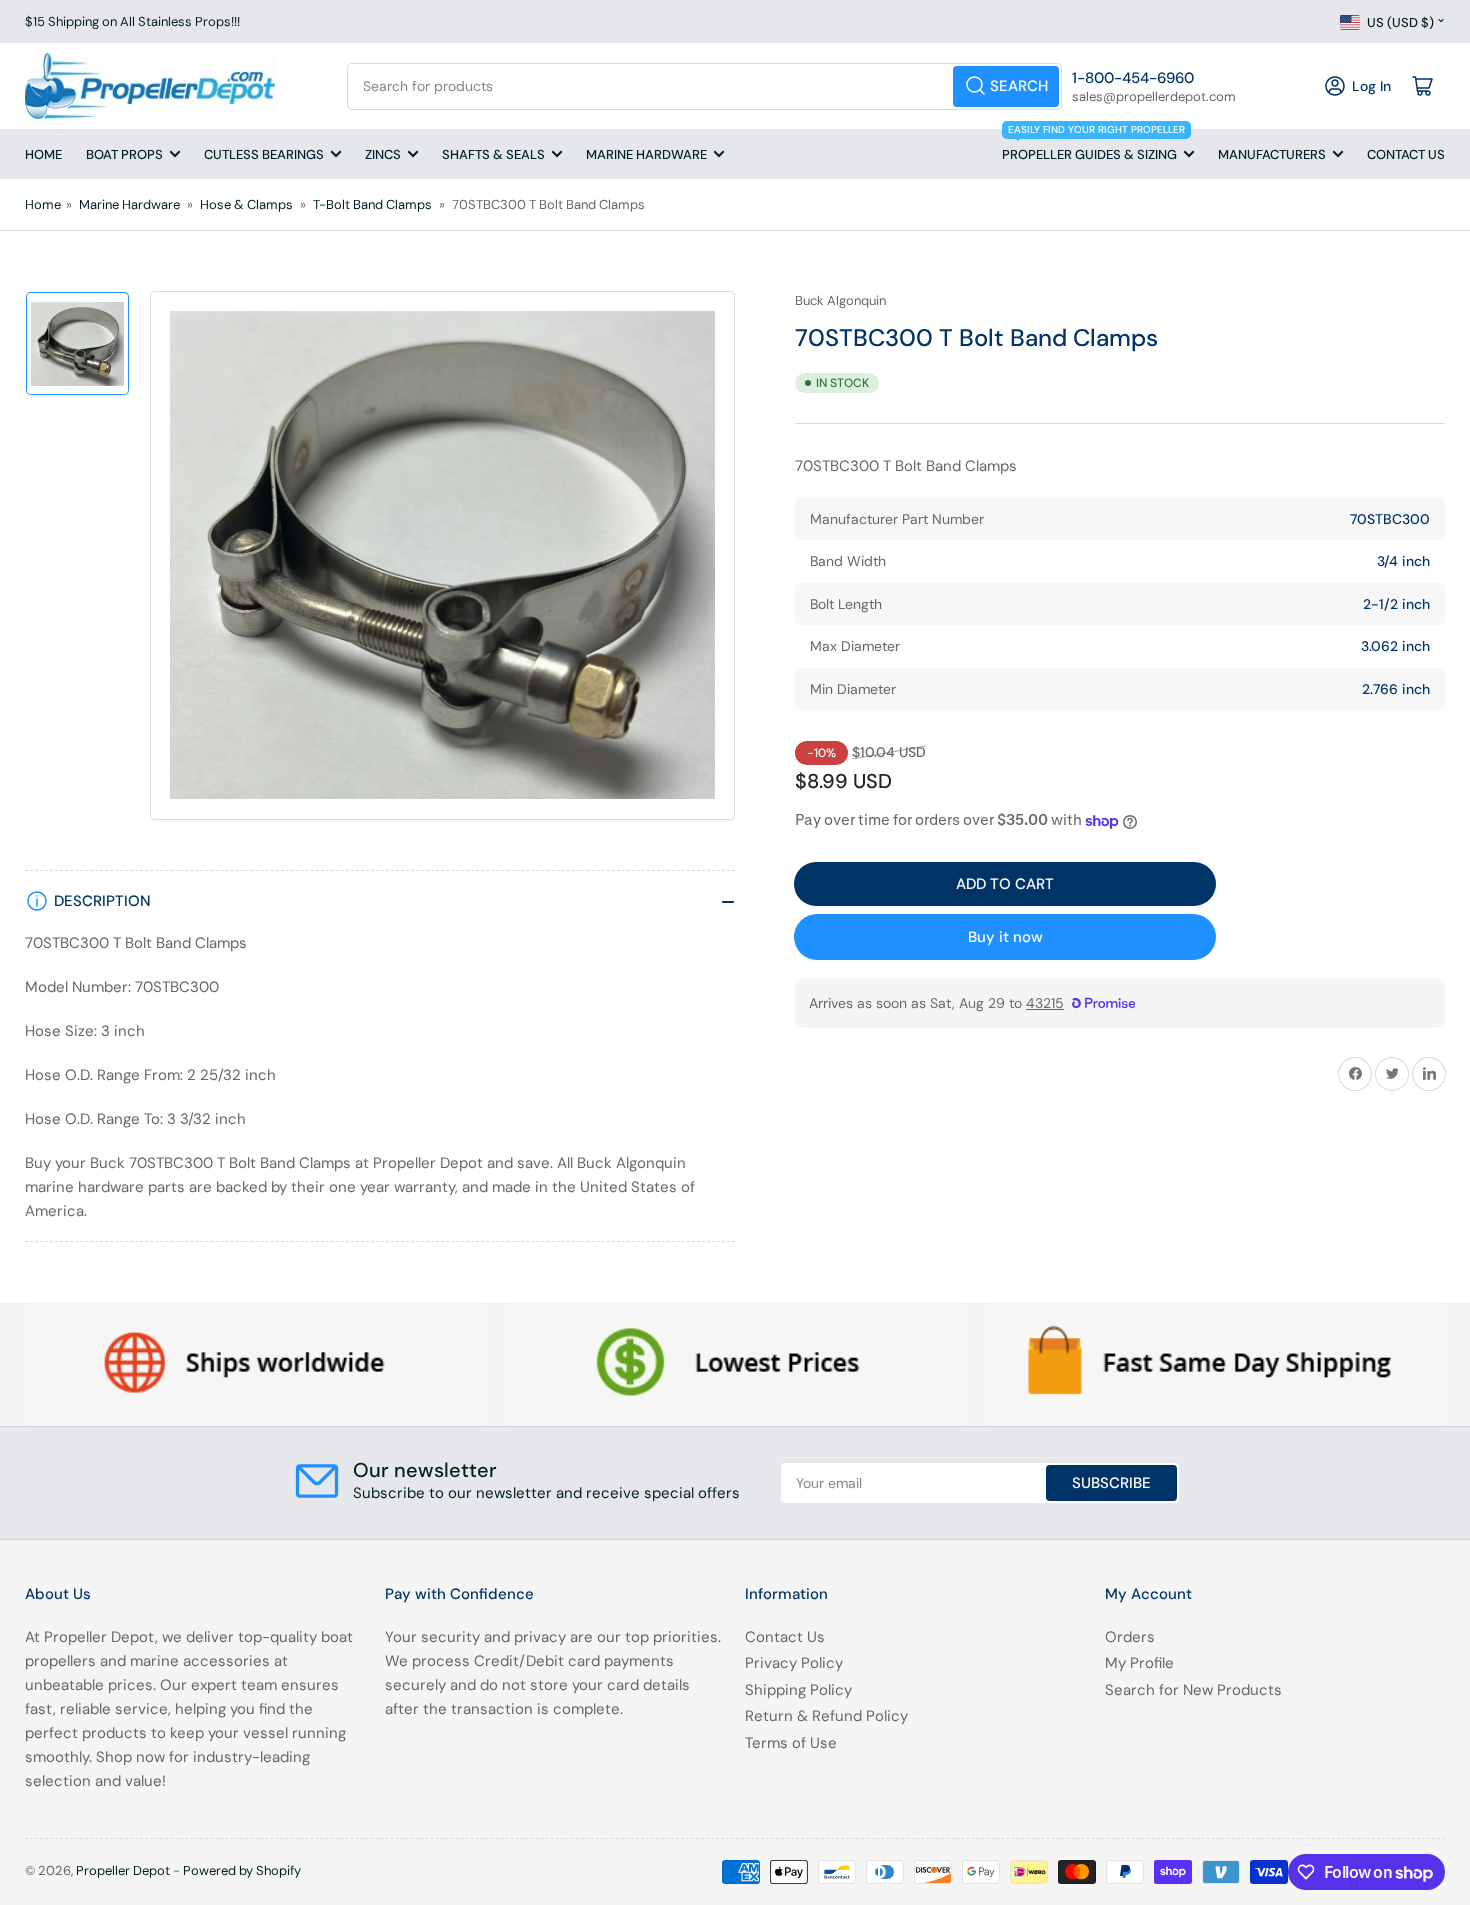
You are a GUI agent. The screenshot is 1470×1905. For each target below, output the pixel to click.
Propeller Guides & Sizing (1093, 146)
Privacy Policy (794, 1663)
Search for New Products (1193, 1690)
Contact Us (1406, 154)
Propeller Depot (123, 1870)
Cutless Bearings (264, 154)
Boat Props (124, 154)
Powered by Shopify (242, 1870)
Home (43, 154)
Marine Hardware (646, 154)
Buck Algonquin (840, 300)
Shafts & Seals (493, 154)
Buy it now (1005, 937)
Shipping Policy (798, 1690)
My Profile (1139, 1663)
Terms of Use (791, 1743)
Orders (1130, 1637)
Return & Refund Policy (826, 1716)
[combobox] (704, 86)
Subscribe (1111, 1483)
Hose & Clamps (246, 204)
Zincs (383, 154)
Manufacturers (1272, 154)
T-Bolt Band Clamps (372, 204)
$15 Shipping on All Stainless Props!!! (132, 21)
